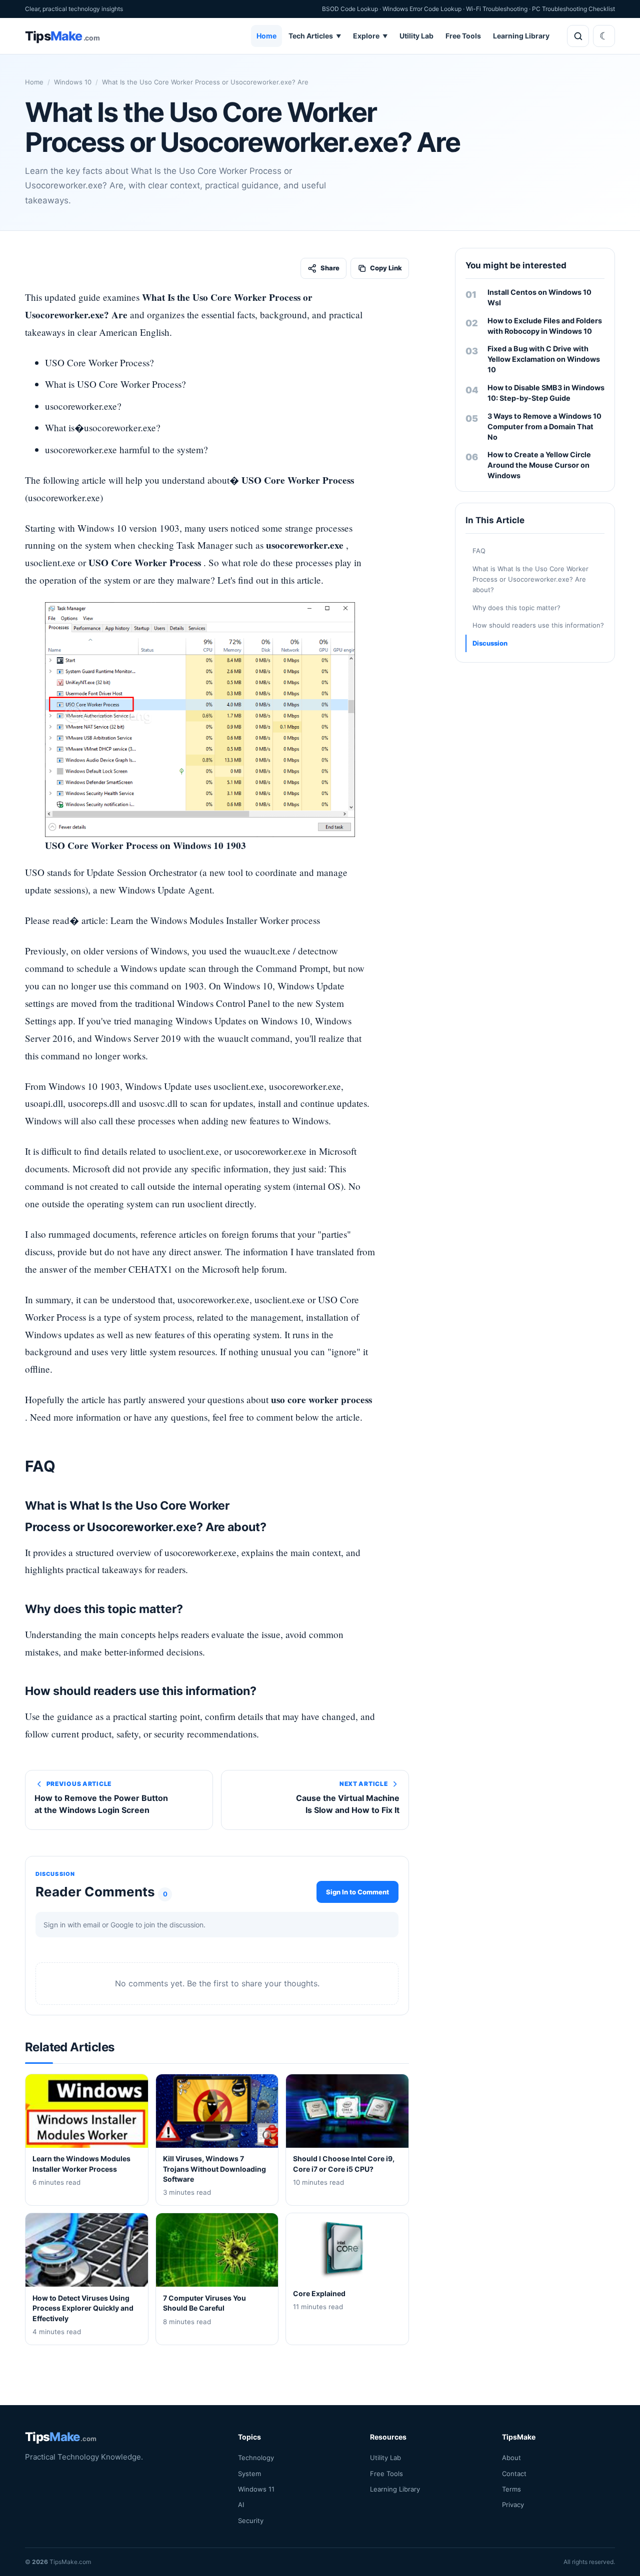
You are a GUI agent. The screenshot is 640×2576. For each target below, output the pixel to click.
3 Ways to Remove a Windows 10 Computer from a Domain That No (544, 427)
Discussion (490, 643)
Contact (514, 2473)
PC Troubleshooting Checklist (573, 9)
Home (266, 36)
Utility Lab (416, 36)
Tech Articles (315, 36)
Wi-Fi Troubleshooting (497, 9)
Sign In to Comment (357, 1891)
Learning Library (521, 36)
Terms (511, 2489)
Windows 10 (73, 82)
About (511, 2458)
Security (251, 2520)
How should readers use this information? (538, 625)
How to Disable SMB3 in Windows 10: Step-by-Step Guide (546, 393)
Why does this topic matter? (516, 608)
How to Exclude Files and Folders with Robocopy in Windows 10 (545, 326)
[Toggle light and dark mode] (604, 36)
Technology (256, 2458)
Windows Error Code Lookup (422, 9)
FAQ (479, 551)
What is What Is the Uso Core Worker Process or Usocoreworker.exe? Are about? (530, 579)
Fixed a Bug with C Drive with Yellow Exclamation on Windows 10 (544, 359)
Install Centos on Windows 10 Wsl (539, 297)
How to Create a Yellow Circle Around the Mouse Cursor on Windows (539, 465)
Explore (370, 36)
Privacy (513, 2505)
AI (241, 2505)
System (249, 2473)
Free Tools (463, 36)
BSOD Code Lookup (350, 9)
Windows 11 (256, 2489)
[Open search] (578, 36)
